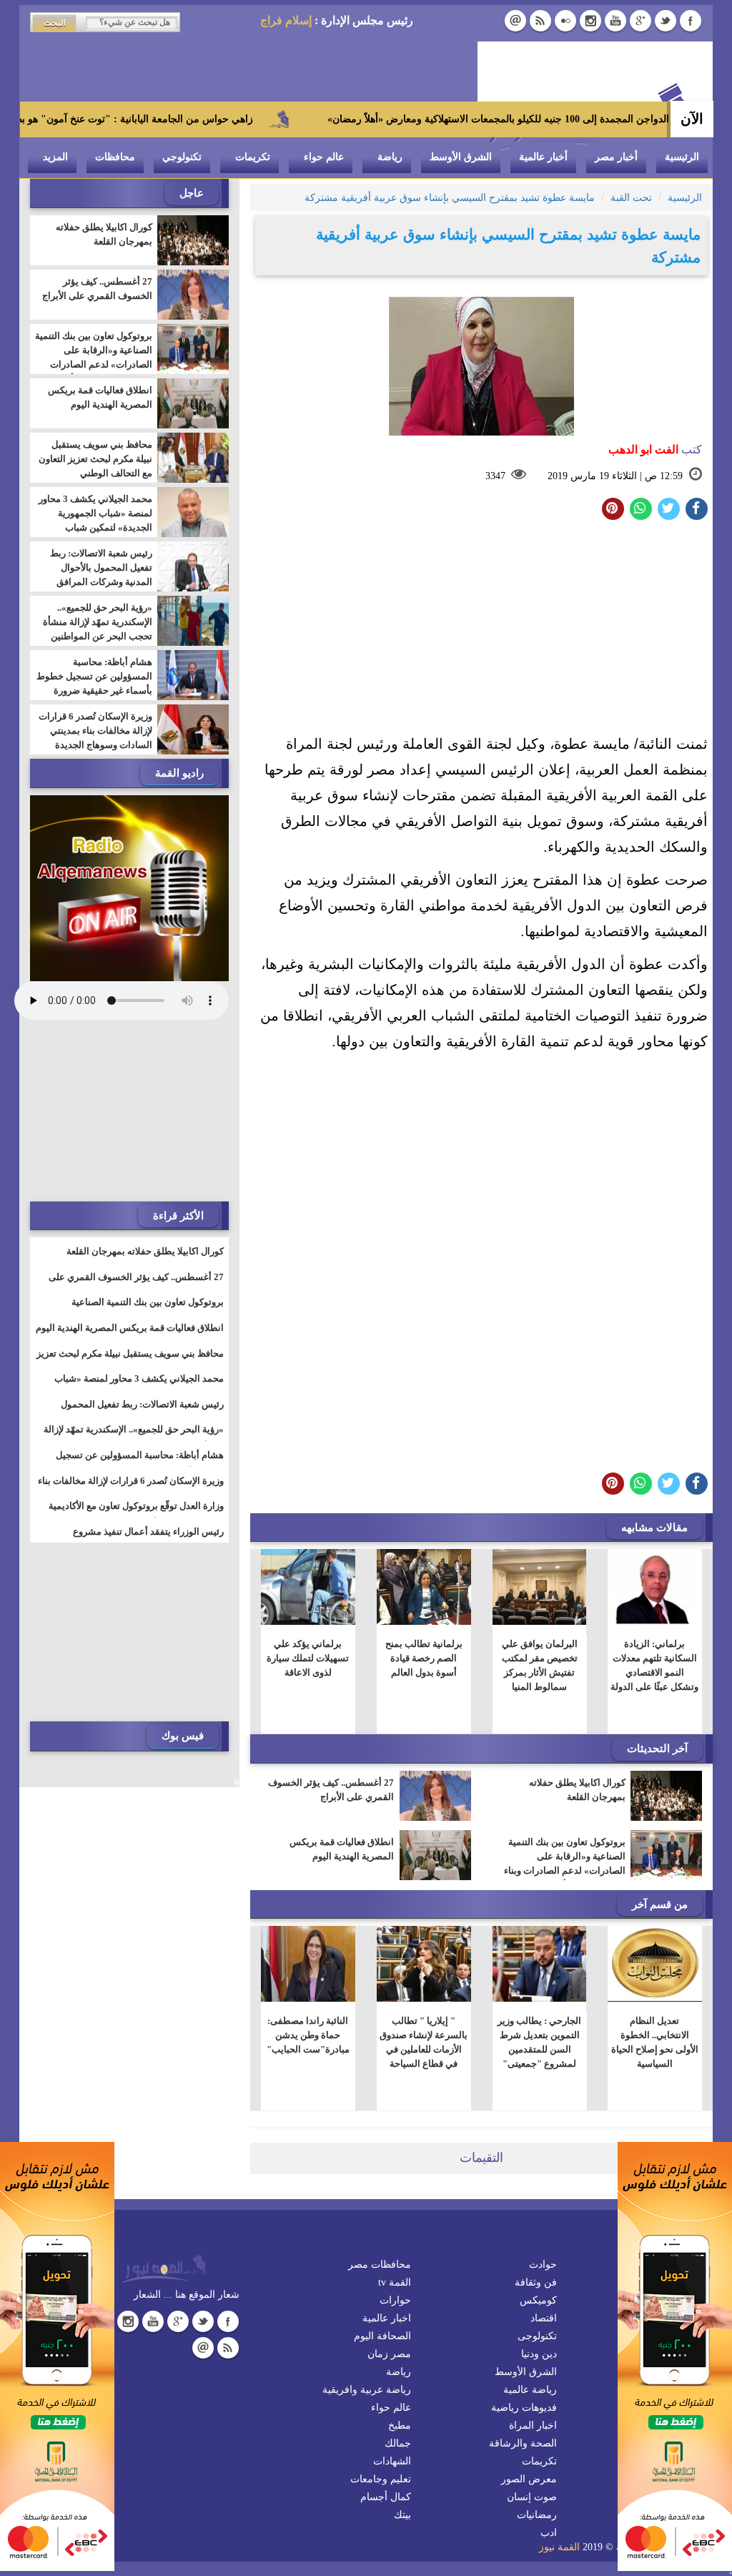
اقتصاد (544, 2318)
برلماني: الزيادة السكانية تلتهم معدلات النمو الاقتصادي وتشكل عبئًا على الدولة (655, 1665)
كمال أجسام (386, 2497)
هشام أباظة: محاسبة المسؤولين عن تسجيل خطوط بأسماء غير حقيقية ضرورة (94, 676)
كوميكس (538, 2300)
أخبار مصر (616, 157)
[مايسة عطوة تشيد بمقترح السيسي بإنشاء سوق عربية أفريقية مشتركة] (641, 509)
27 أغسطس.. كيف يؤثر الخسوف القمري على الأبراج (331, 1790)
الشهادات (392, 2461)
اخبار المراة (533, 2425)
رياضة (390, 157)
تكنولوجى (537, 2336)
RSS (540, 21)
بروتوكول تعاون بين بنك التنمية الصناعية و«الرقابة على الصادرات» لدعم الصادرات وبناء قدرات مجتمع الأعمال (565, 1863)
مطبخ (400, 2425)
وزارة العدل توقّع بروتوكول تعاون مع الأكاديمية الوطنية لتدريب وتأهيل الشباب (136, 1515)
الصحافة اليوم (382, 2336)
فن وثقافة (536, 2282)
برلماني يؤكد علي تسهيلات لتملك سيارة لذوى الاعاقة (308, 1658)
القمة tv (395, 2282)
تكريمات (253, 157)
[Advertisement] (481, 631)
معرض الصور (529, 2479)
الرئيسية (682, 157)
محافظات (115, 157)
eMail (515, 21)
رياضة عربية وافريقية (367, 2390)
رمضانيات (537, 2515)
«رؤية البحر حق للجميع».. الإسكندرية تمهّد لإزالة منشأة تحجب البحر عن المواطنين (98, 622)
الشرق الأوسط (461, 157)
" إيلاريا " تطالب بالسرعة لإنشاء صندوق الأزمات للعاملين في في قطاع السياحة (424, 2042)
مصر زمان (389, 2354)
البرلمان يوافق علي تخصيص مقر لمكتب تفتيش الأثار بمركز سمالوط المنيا (540, 1665)
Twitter (666, 21)
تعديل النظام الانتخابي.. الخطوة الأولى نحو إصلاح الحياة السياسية (655, 2042)
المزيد (55, 157)
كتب (655, 449)
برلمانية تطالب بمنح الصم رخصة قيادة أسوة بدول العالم (424, 1658)
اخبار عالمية (387, 2318)
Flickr (565, 21)
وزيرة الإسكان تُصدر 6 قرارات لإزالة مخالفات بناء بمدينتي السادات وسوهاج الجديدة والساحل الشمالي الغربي (95, 738)
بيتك (402, 2515)
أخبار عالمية (543, 157)
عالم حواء (324, 157)
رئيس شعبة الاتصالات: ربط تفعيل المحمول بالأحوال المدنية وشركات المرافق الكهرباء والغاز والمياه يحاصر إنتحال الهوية (98, 582)
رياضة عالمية (530, 2390)
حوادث (543, 2265)
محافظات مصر (380, 2265)
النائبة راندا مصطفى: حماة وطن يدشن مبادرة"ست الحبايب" (308, 2035)
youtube (615, 21)
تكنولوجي (182, 157)
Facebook (691, 21)
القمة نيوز (559, 2547)
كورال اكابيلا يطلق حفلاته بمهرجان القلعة (577, 1790)
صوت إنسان (532, 2497)
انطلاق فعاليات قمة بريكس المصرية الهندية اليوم (342, 1849)
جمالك (398, 2443)
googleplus (640, 21)
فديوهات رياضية (524, 2408)
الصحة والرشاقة (523, 2443)
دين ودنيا (539, 2354)
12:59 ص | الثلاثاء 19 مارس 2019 (615, 476)
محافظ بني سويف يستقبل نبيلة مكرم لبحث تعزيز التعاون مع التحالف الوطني (95, 459)
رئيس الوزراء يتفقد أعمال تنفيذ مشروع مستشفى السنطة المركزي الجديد (148, 1540)
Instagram (590, 21)
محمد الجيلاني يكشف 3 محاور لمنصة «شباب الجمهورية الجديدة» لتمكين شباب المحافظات (95, 520)
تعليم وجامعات (381, 2479)
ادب (549, 2533)
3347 (495, 476)
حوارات (395, 2300)
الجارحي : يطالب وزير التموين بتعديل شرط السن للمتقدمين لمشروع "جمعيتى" (539, 2042)
